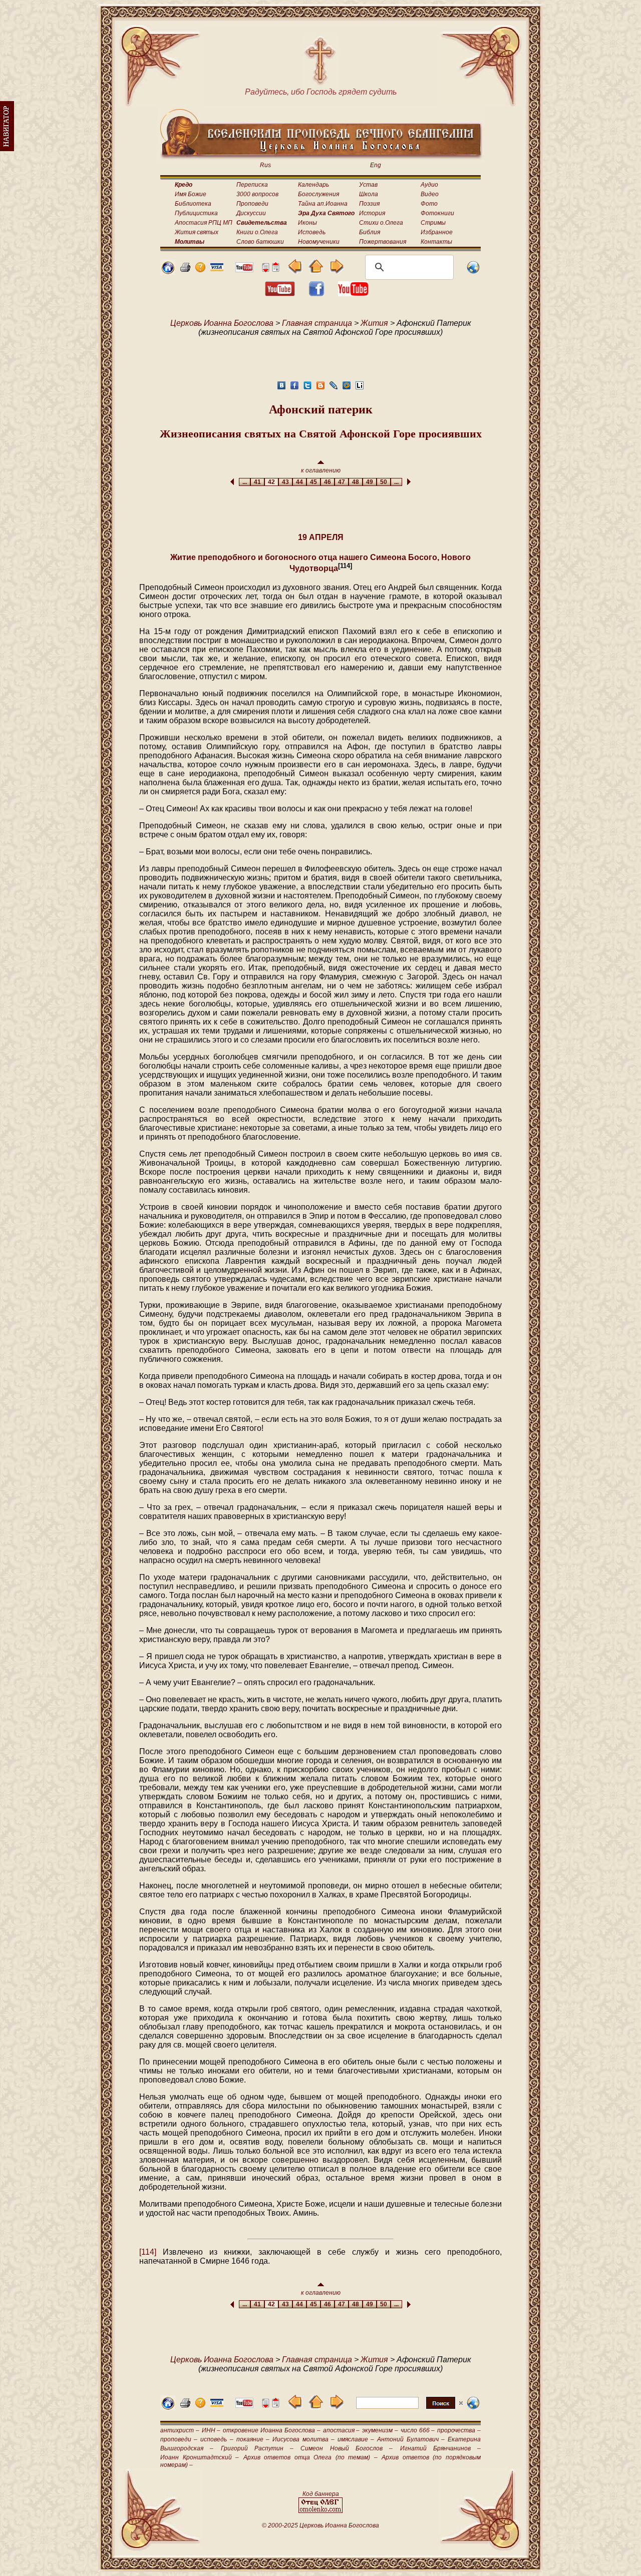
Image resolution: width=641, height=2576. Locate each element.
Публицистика (196, 213)
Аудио (429, 185)
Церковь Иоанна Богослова (222, 323)
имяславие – (356, 2439)
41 (257, 482)
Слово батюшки (260, 242)
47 (342, 482)
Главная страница (317, 323)
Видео (430, 194)
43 (285, 482)
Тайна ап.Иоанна (323, 204)
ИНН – (211, 2430)
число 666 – (418, 2430)
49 (370, 482)
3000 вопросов (257, 194)
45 (313, 482)
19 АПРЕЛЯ (321, 537)
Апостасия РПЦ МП (204, 223)
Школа (369, 194)
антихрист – (180, 2430)
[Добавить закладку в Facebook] (294, 388)
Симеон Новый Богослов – (347, 2448)
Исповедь (312, 232)
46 (328, 482)
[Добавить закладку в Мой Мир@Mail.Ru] (347, 388)
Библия (370, 232)
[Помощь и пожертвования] (217, 269)
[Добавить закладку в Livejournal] (334, 388)
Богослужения (318, 194)
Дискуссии (251, 213)
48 (356, 482)
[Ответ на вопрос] (200, 270)
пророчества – (459, 2430)
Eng (376, 165)
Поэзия (369, 204)
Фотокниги (437, 213)
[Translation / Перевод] (473, 272)
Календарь (313, 185)
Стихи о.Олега (381, 223)
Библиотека (193, 204)
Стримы (433, 223)
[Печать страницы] (185, 270)
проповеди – (179, 2439)
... (245, 482)
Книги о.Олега (257, 232)
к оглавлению (321, 470)
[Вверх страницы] (275, 270)
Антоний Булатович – (411, 2439)
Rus (265, 165)
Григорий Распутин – (257, 2448)
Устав (368, 185)
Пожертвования (383, 242)
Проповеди (252, 204)
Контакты (436, 242)
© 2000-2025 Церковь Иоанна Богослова (320, 2525)
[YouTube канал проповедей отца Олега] (353, 294)
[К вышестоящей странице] (316, 271)
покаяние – (253, 2439)
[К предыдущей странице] (295, 271)
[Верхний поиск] (409, 2409)
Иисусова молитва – (303, 2439)
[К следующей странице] (336, 271)
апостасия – (342, 2430)
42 (271, 482)
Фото (429, 204)
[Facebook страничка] (316, 294)
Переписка (252, 185)
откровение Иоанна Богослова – (271, 2430)
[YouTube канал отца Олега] (244, 270)
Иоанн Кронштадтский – (200, 2457)
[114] (148, 2252)
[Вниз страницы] (265, 270)
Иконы (307, 223)
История (372, 213)
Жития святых (197, 232)
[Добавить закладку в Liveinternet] (360, 388)
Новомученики (319, 242)
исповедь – (217, 2439)
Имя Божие (191, 194)
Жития (374, 323)
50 (384, 482)
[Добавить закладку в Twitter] (307, 388)
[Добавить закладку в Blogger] (320, 388)
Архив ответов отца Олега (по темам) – (310, 2457)
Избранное (437, 232)
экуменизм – (380, 2430)
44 (299, 482)
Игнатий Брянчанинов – (441, 2448)
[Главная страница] (168, 272)
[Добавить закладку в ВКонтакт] (281, 388)
